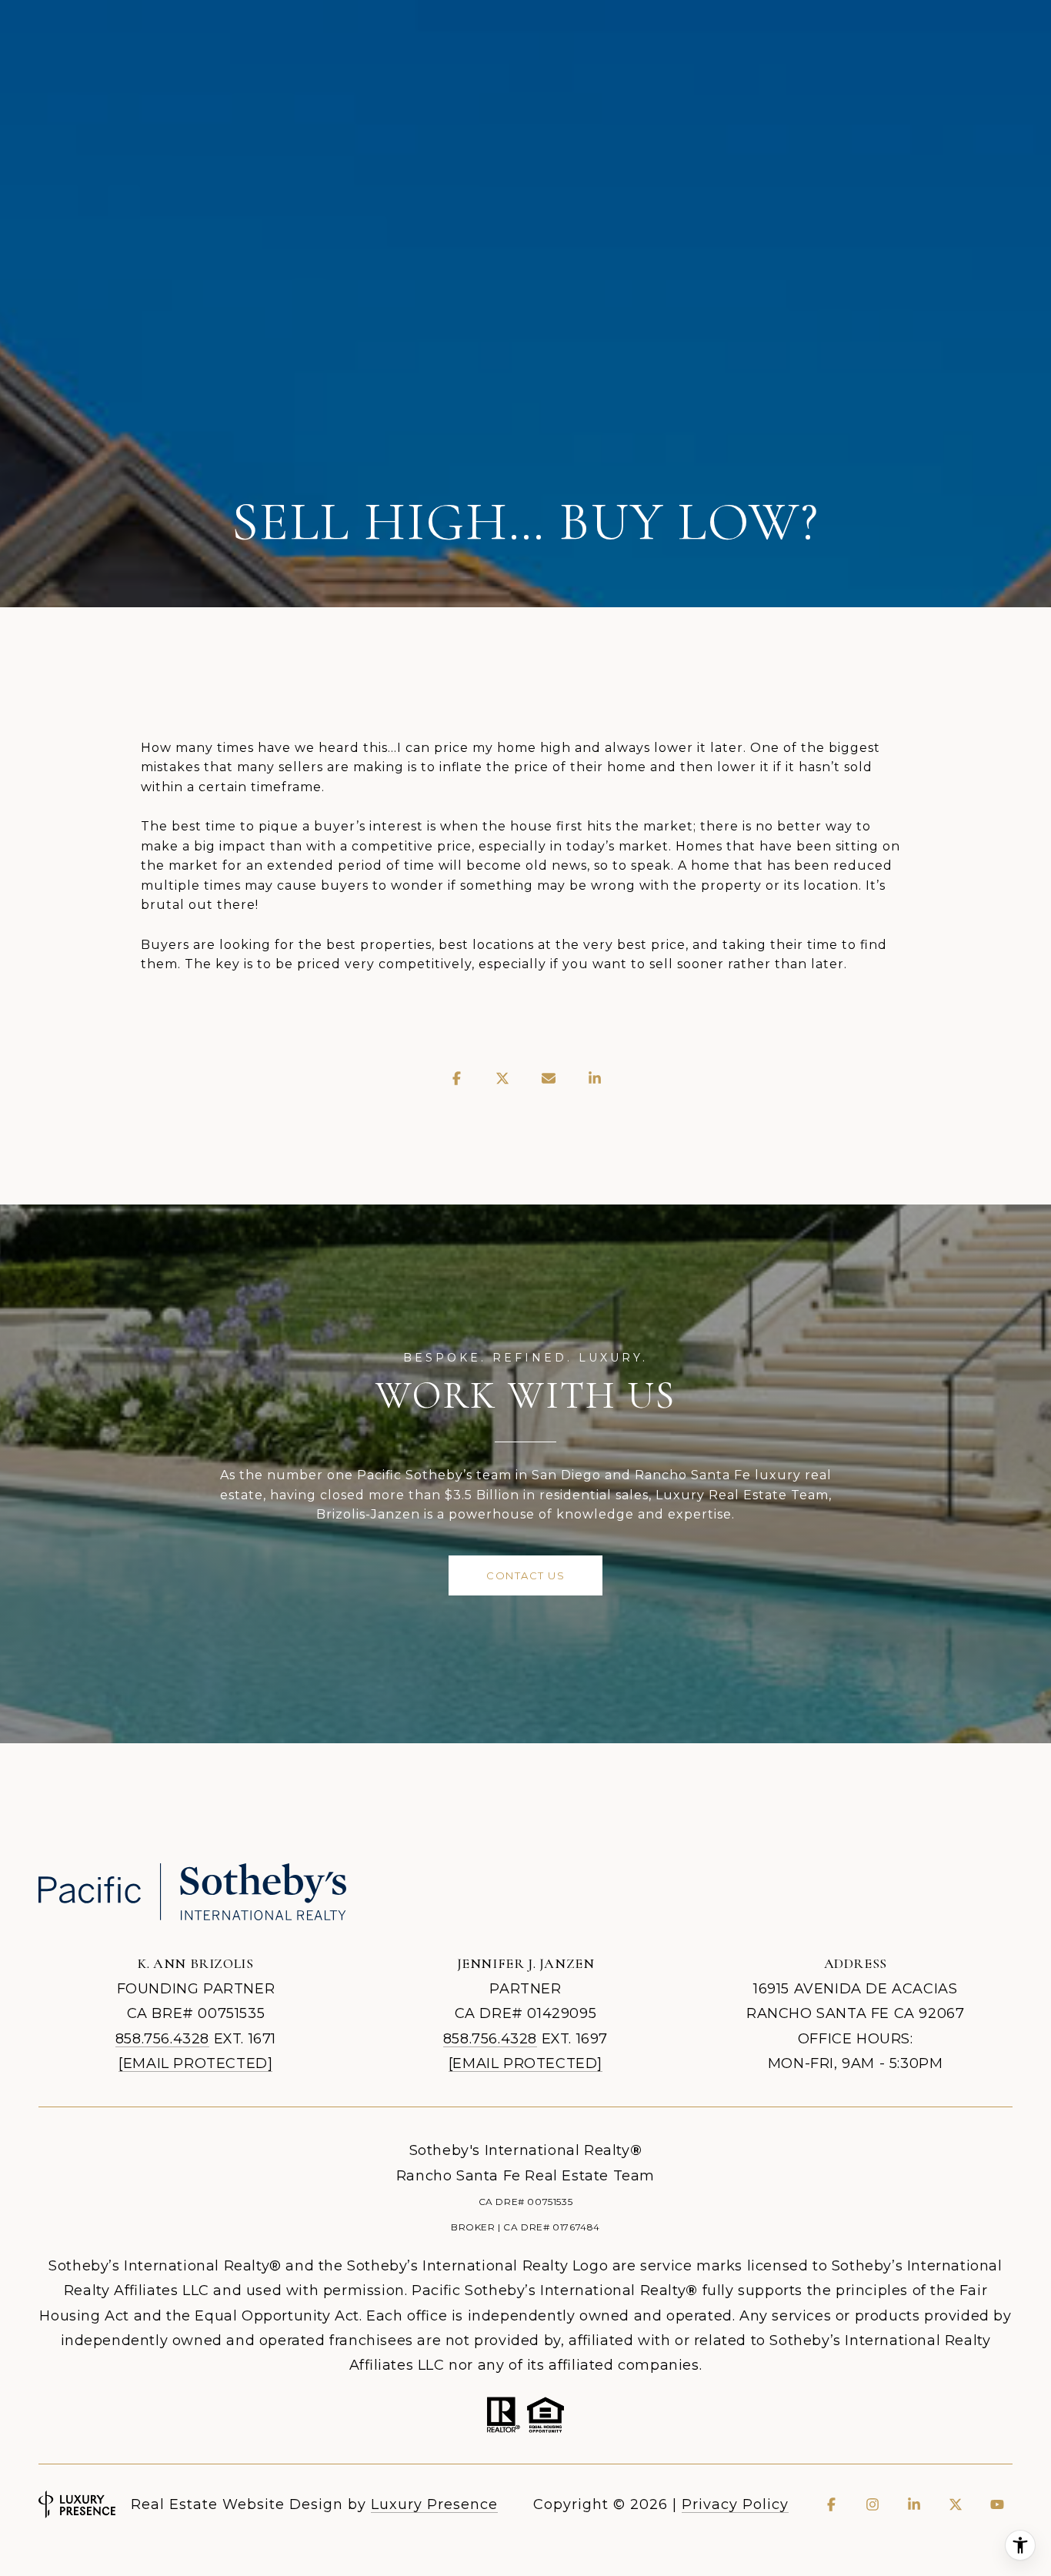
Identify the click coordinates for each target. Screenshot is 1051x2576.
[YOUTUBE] (997, 2504)
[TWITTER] (956, 2504)
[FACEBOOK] (831, 2504)
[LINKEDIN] (914, 2504)
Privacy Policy (735, 2504)
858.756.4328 (162, 2039)
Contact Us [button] (525, 1575)
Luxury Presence (434, 2504)
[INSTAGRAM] (872, 2504)
